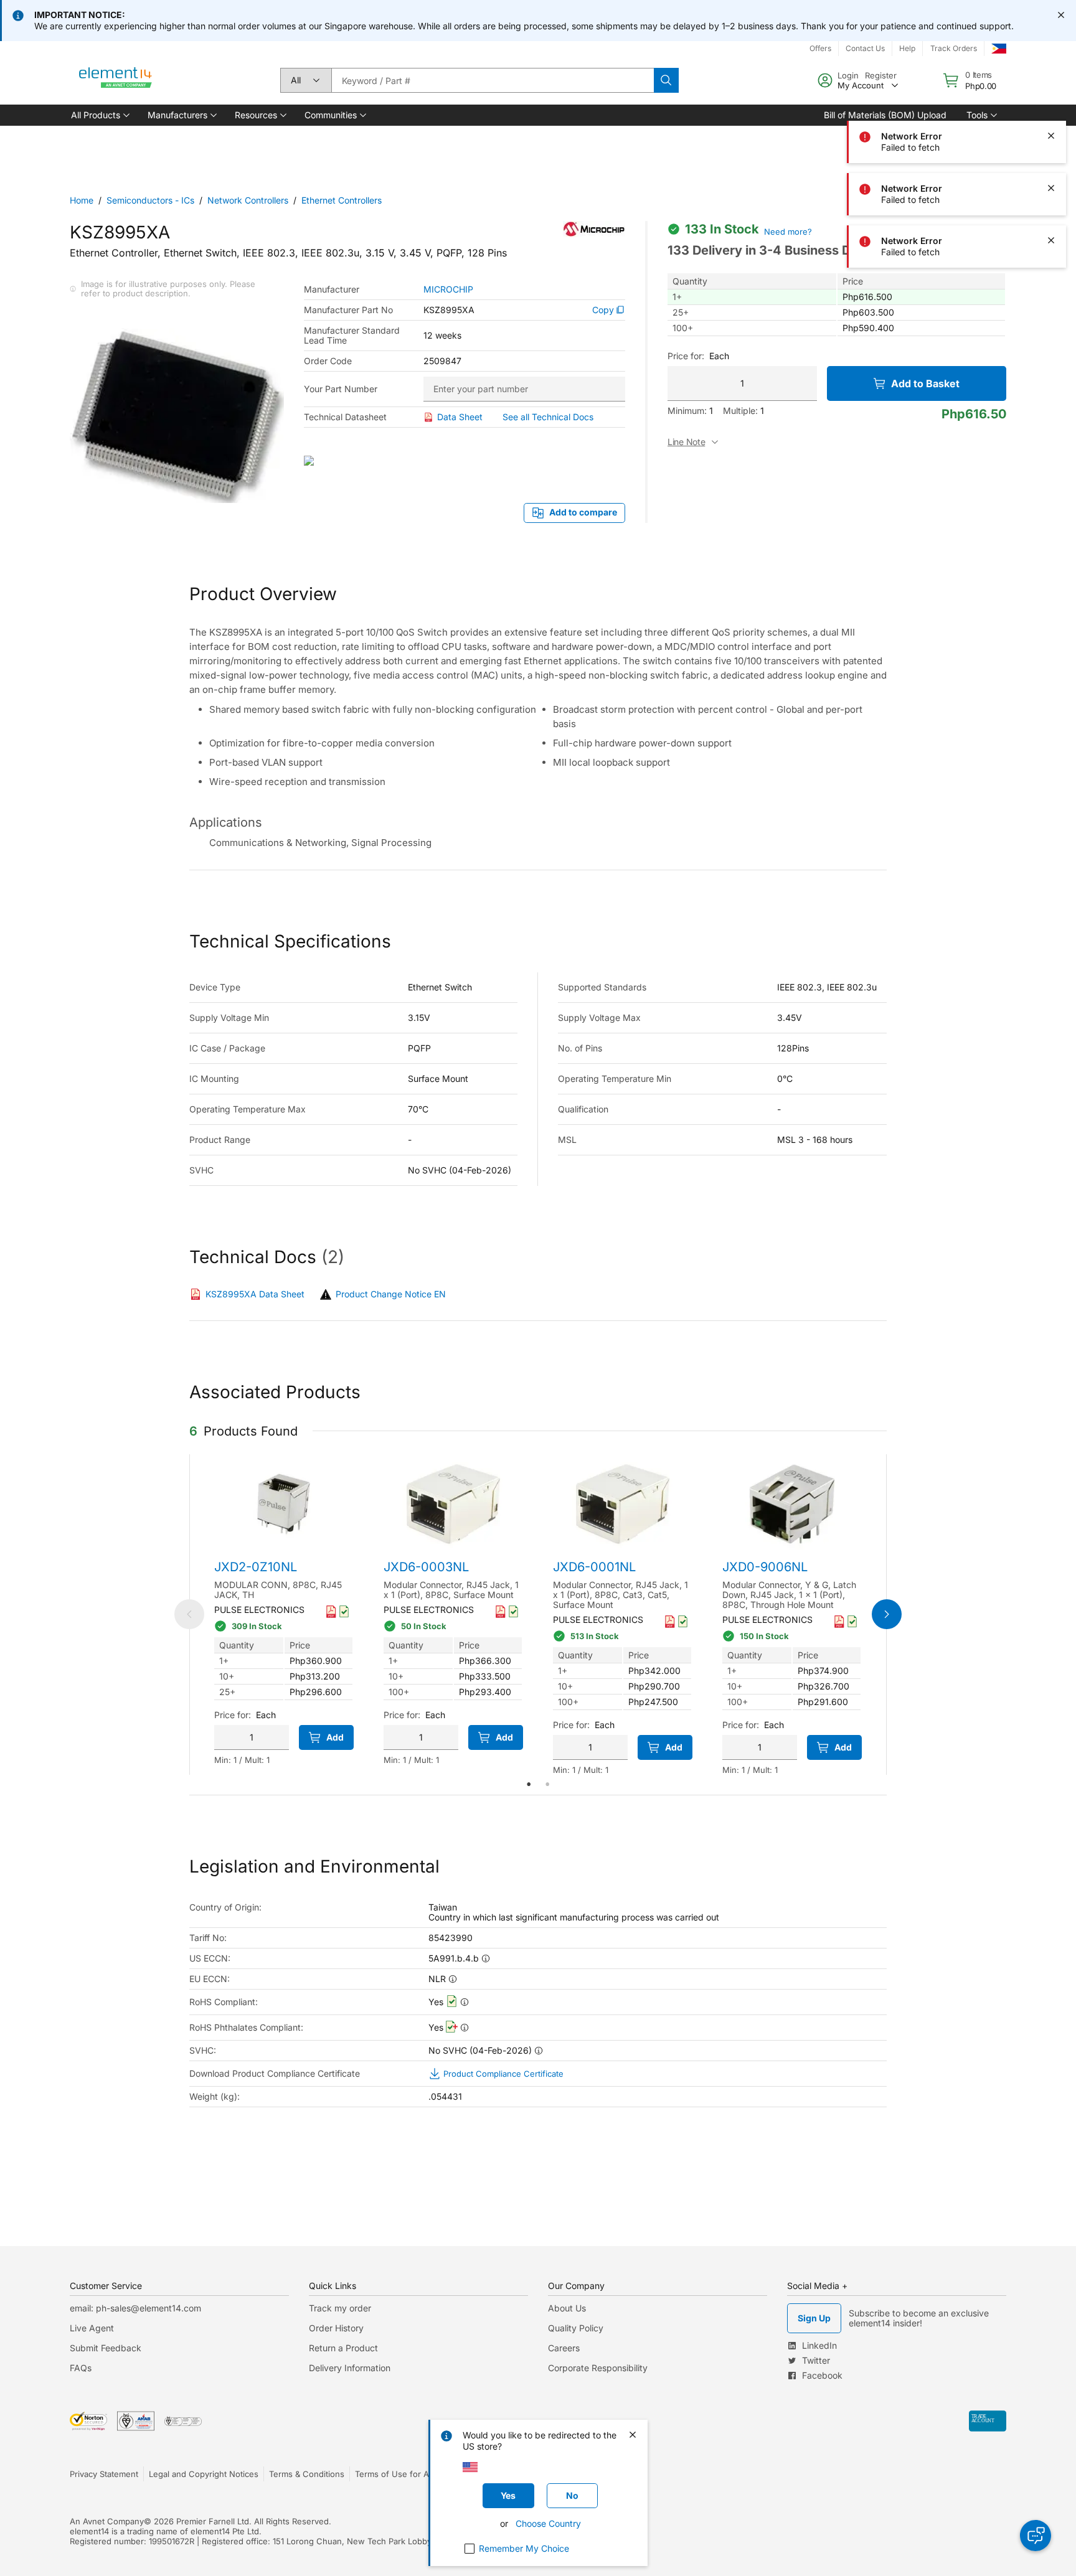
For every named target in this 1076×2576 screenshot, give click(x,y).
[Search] (666, 80)
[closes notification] (1061, 15)
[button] (99, 115)
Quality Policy (576, 2328)
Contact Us (865, 48)
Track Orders (954, 48)
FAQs (81, 2368)
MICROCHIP (448, 289)
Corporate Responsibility (598, 2368)
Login (848, 75)
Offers (820, 48)
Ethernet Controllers (342, 200)
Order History (336, 2328)
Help (907, 48)
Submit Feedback (106, 2348)
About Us (567, 2308)
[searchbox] (493, 80)
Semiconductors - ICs (150, 200)
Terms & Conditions (307, 2474)
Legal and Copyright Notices (204, 2474)
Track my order (340, 2308)
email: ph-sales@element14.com (135, 2308)
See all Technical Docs (548, 417)
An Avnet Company (107, 2521)
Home (82, 200)
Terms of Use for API (395, 2474)
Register (881, 75)
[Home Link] (116, 80)
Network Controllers (248, 200)
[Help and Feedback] (1036, 2536)
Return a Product (343, 2348)
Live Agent (92, 2328)
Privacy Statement (104, 2474)
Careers (564, 2348)
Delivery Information (350, 2368)
